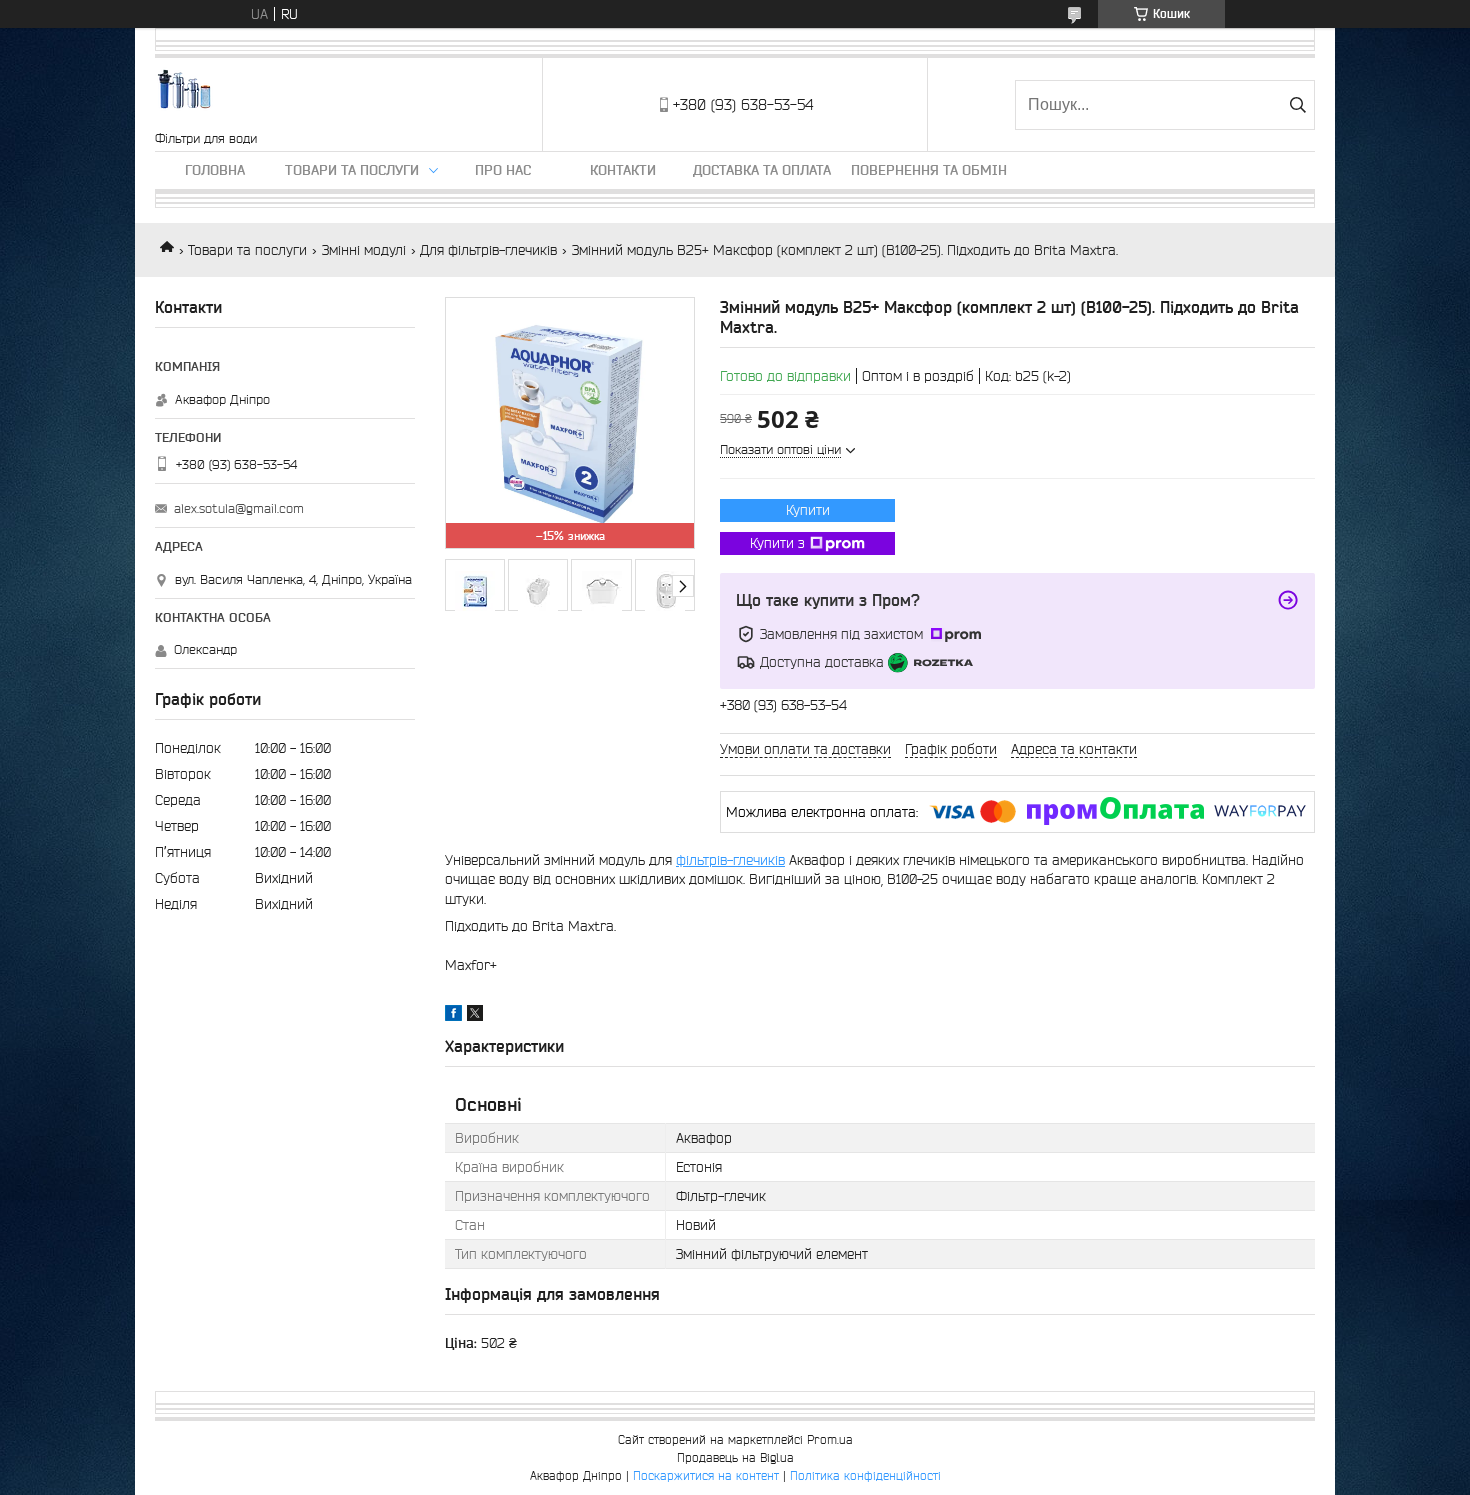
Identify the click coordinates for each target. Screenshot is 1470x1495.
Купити (808, 510)
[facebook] (453, 1016)
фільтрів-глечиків (730, 860)
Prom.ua (830, 1439)
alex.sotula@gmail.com (239, 508)
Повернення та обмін (929, 170)
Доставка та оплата (762, 170)
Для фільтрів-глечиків (488, 250)
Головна (215, 170)
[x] (475, 1016)
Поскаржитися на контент (706, 1475)
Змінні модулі (364, 250)
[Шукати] (1297, 105)
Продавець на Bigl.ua (735, 1457)
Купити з (777, 543)
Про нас (503, 170)
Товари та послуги (352, 170)
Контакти (623, 170)
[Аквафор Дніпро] (185, 94)
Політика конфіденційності (865, 1475)
